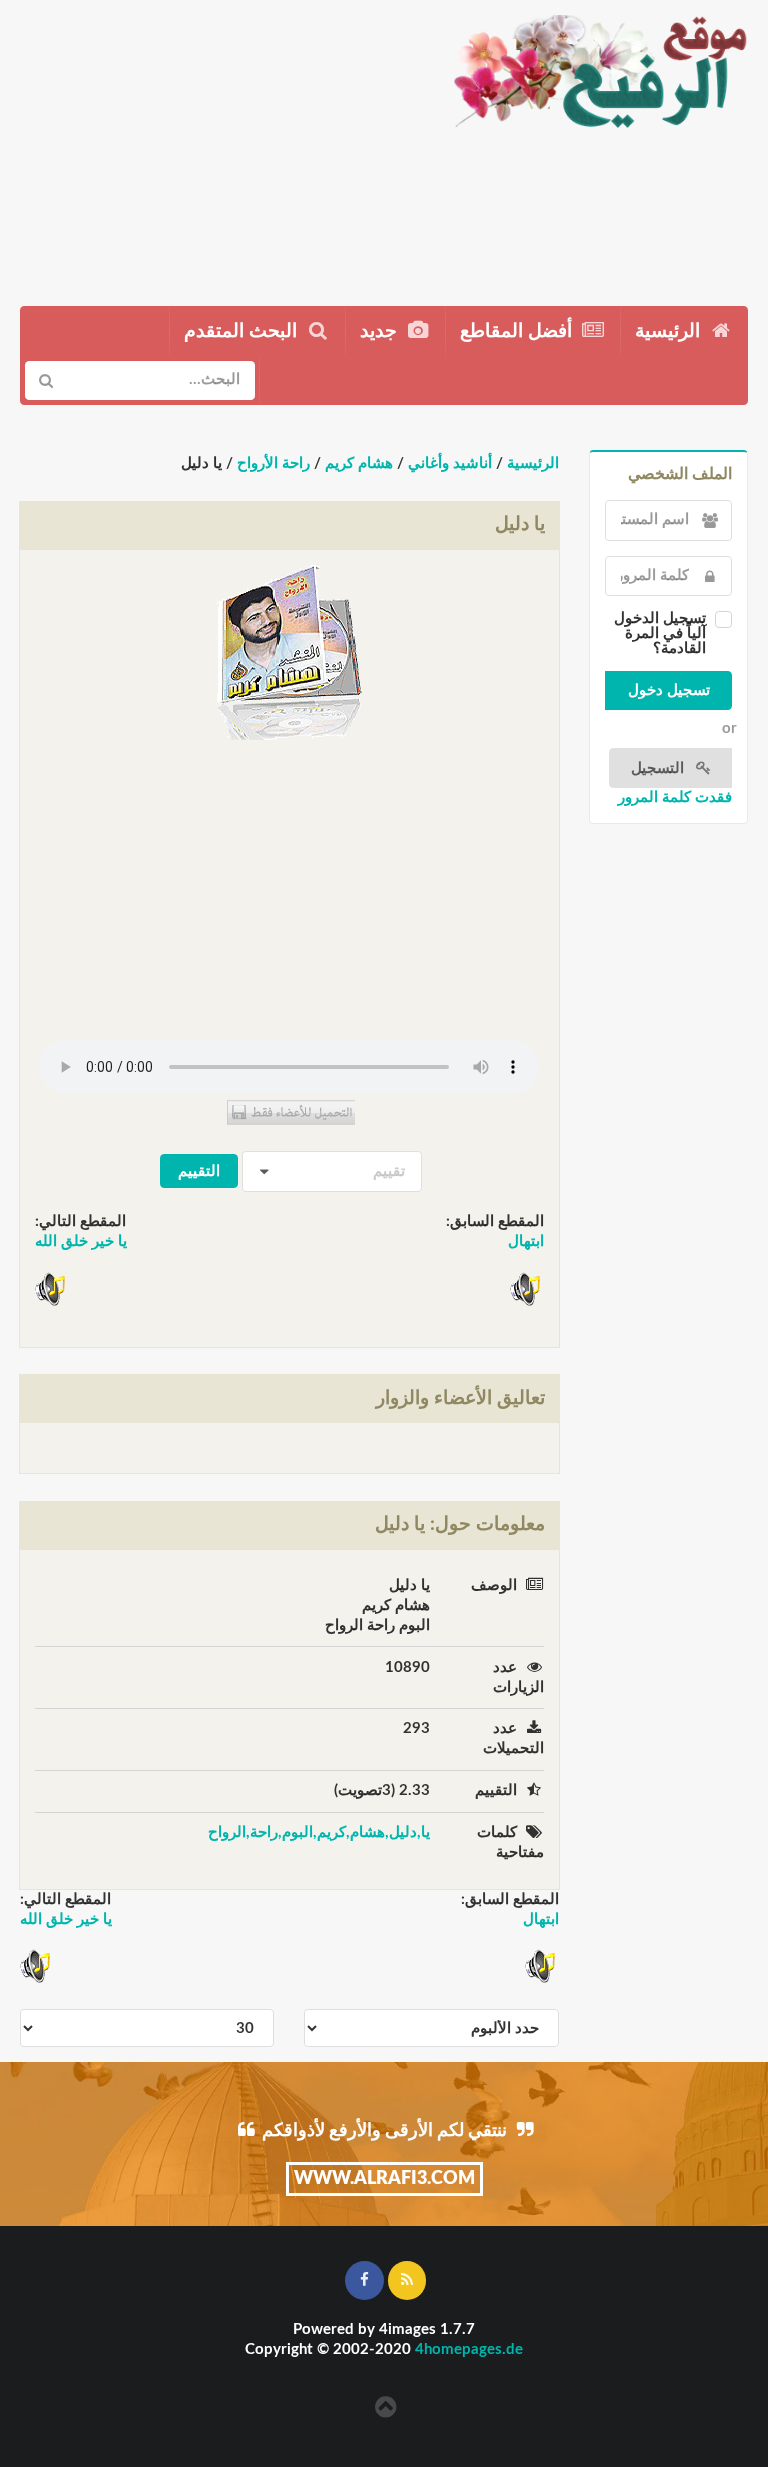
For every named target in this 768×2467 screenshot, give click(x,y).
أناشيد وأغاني (450, 463)
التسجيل (659, 768)
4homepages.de (469, 2349)
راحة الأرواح (273, 463)
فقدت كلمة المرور (675, 797)
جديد (381, 331)
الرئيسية (670, 331)
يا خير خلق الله (81, 1241)
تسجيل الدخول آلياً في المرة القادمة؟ (660, 633)
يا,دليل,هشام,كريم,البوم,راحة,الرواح (319, 1832)
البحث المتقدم (243, 331)
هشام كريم (359, 463)
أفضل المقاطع (518, 331)
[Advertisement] (216, 145)
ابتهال (526, 1241)
